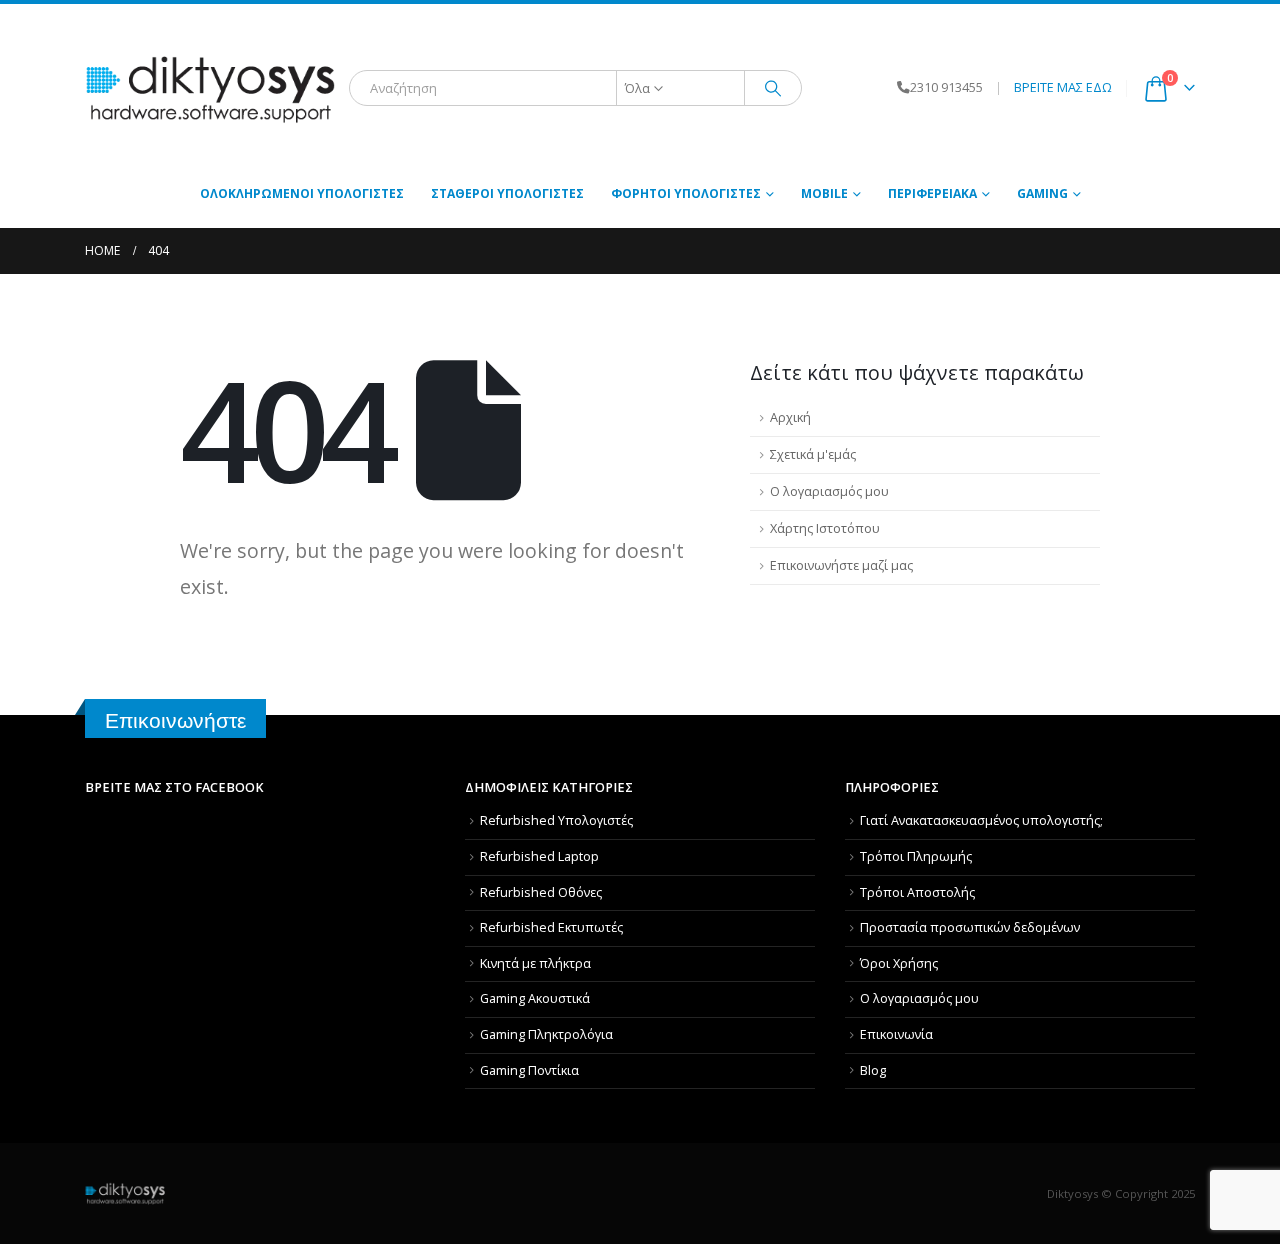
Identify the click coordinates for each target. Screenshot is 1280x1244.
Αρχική (790, 417)
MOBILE (824, 193)
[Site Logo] (210, 88)
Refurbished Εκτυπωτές (551, 927)
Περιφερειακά (932, 193)
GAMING (1042, 193)
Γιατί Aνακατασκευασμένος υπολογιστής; (981, 820)
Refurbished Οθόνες (541, 892)
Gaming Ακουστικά (535, 998)
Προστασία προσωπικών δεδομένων (970, 927)
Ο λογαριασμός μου (829, 491)
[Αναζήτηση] (773, 88)
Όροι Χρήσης (899, 963)
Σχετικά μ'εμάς (813, 454)
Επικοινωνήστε (175, 720)
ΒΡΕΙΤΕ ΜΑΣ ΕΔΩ (1063, 87)
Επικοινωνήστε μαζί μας (841, 565)
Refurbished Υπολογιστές (556, 820)
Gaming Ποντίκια (529, 1070)
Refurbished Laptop (539, 856)
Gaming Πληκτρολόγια (546, 1034)
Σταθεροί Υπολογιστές (507, 193)
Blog (873, 1070)
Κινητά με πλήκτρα (535, 963)
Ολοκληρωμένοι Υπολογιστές (302, 193)
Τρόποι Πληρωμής (916, 856)
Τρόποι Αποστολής (917, 892)
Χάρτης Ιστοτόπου (825, 528)
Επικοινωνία (896, 1034)
